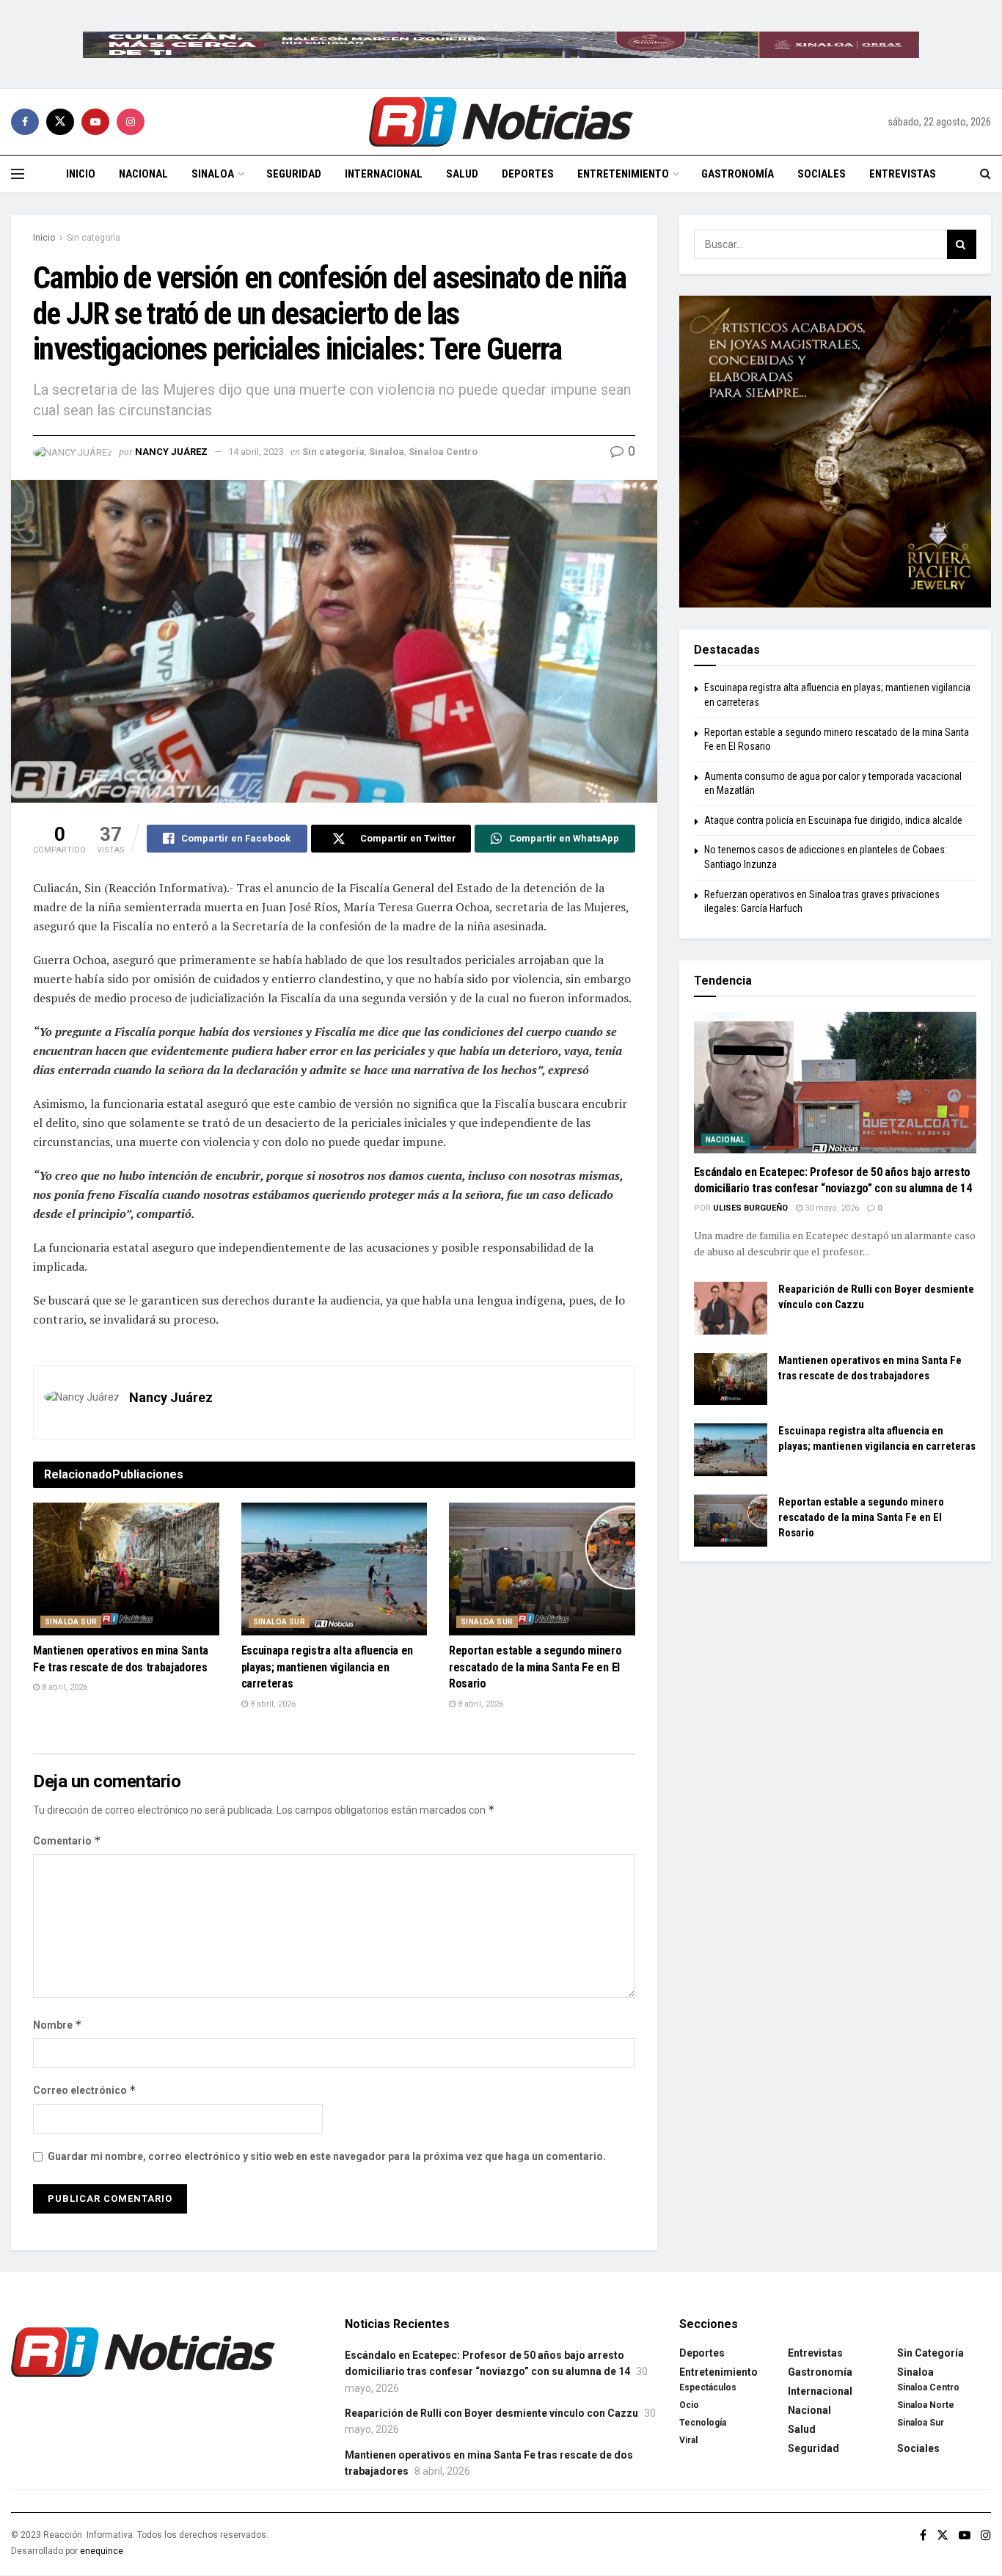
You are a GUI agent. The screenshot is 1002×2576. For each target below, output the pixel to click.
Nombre (58, 2025)
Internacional (384, 174)
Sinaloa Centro (443, 452)
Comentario (67, 1840)
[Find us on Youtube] (95, 122)
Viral (688, 2440)
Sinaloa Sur (71, 1622)
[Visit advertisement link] (501, 44)
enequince (102, 2551)
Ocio (689, 2405)
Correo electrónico (85, 2090)
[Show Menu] (18, 174)
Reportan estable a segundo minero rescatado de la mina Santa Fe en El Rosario (535, 1667)
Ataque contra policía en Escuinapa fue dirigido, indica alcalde (833, 820)
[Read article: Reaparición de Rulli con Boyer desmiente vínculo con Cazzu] (731, 1308)
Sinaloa (213, 174)
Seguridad (294, 174)
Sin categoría (94, 238)
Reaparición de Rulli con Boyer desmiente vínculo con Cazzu (491, 2413)
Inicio (81, 174)
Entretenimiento (623, 174)
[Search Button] (985, 174)
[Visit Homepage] (501, 122)
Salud (462, 174)
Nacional (143, 174)
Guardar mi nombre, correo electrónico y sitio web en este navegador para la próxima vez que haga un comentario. (327, 2156)
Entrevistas (903, 174)
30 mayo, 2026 (831, 1208)
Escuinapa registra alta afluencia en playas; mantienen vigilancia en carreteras (327, 1667)
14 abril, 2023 (256, 452)
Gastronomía (738, 174)
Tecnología (703, 2423)
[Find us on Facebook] (25, 122)
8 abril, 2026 (63, 1687)
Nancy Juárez (171, 452)
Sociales (822, 174)
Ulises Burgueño (750, 1208)
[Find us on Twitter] (60, 122)
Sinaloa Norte (926, 2405)
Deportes (528, 174)
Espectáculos (708, 2387)
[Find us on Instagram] (131, 122)
